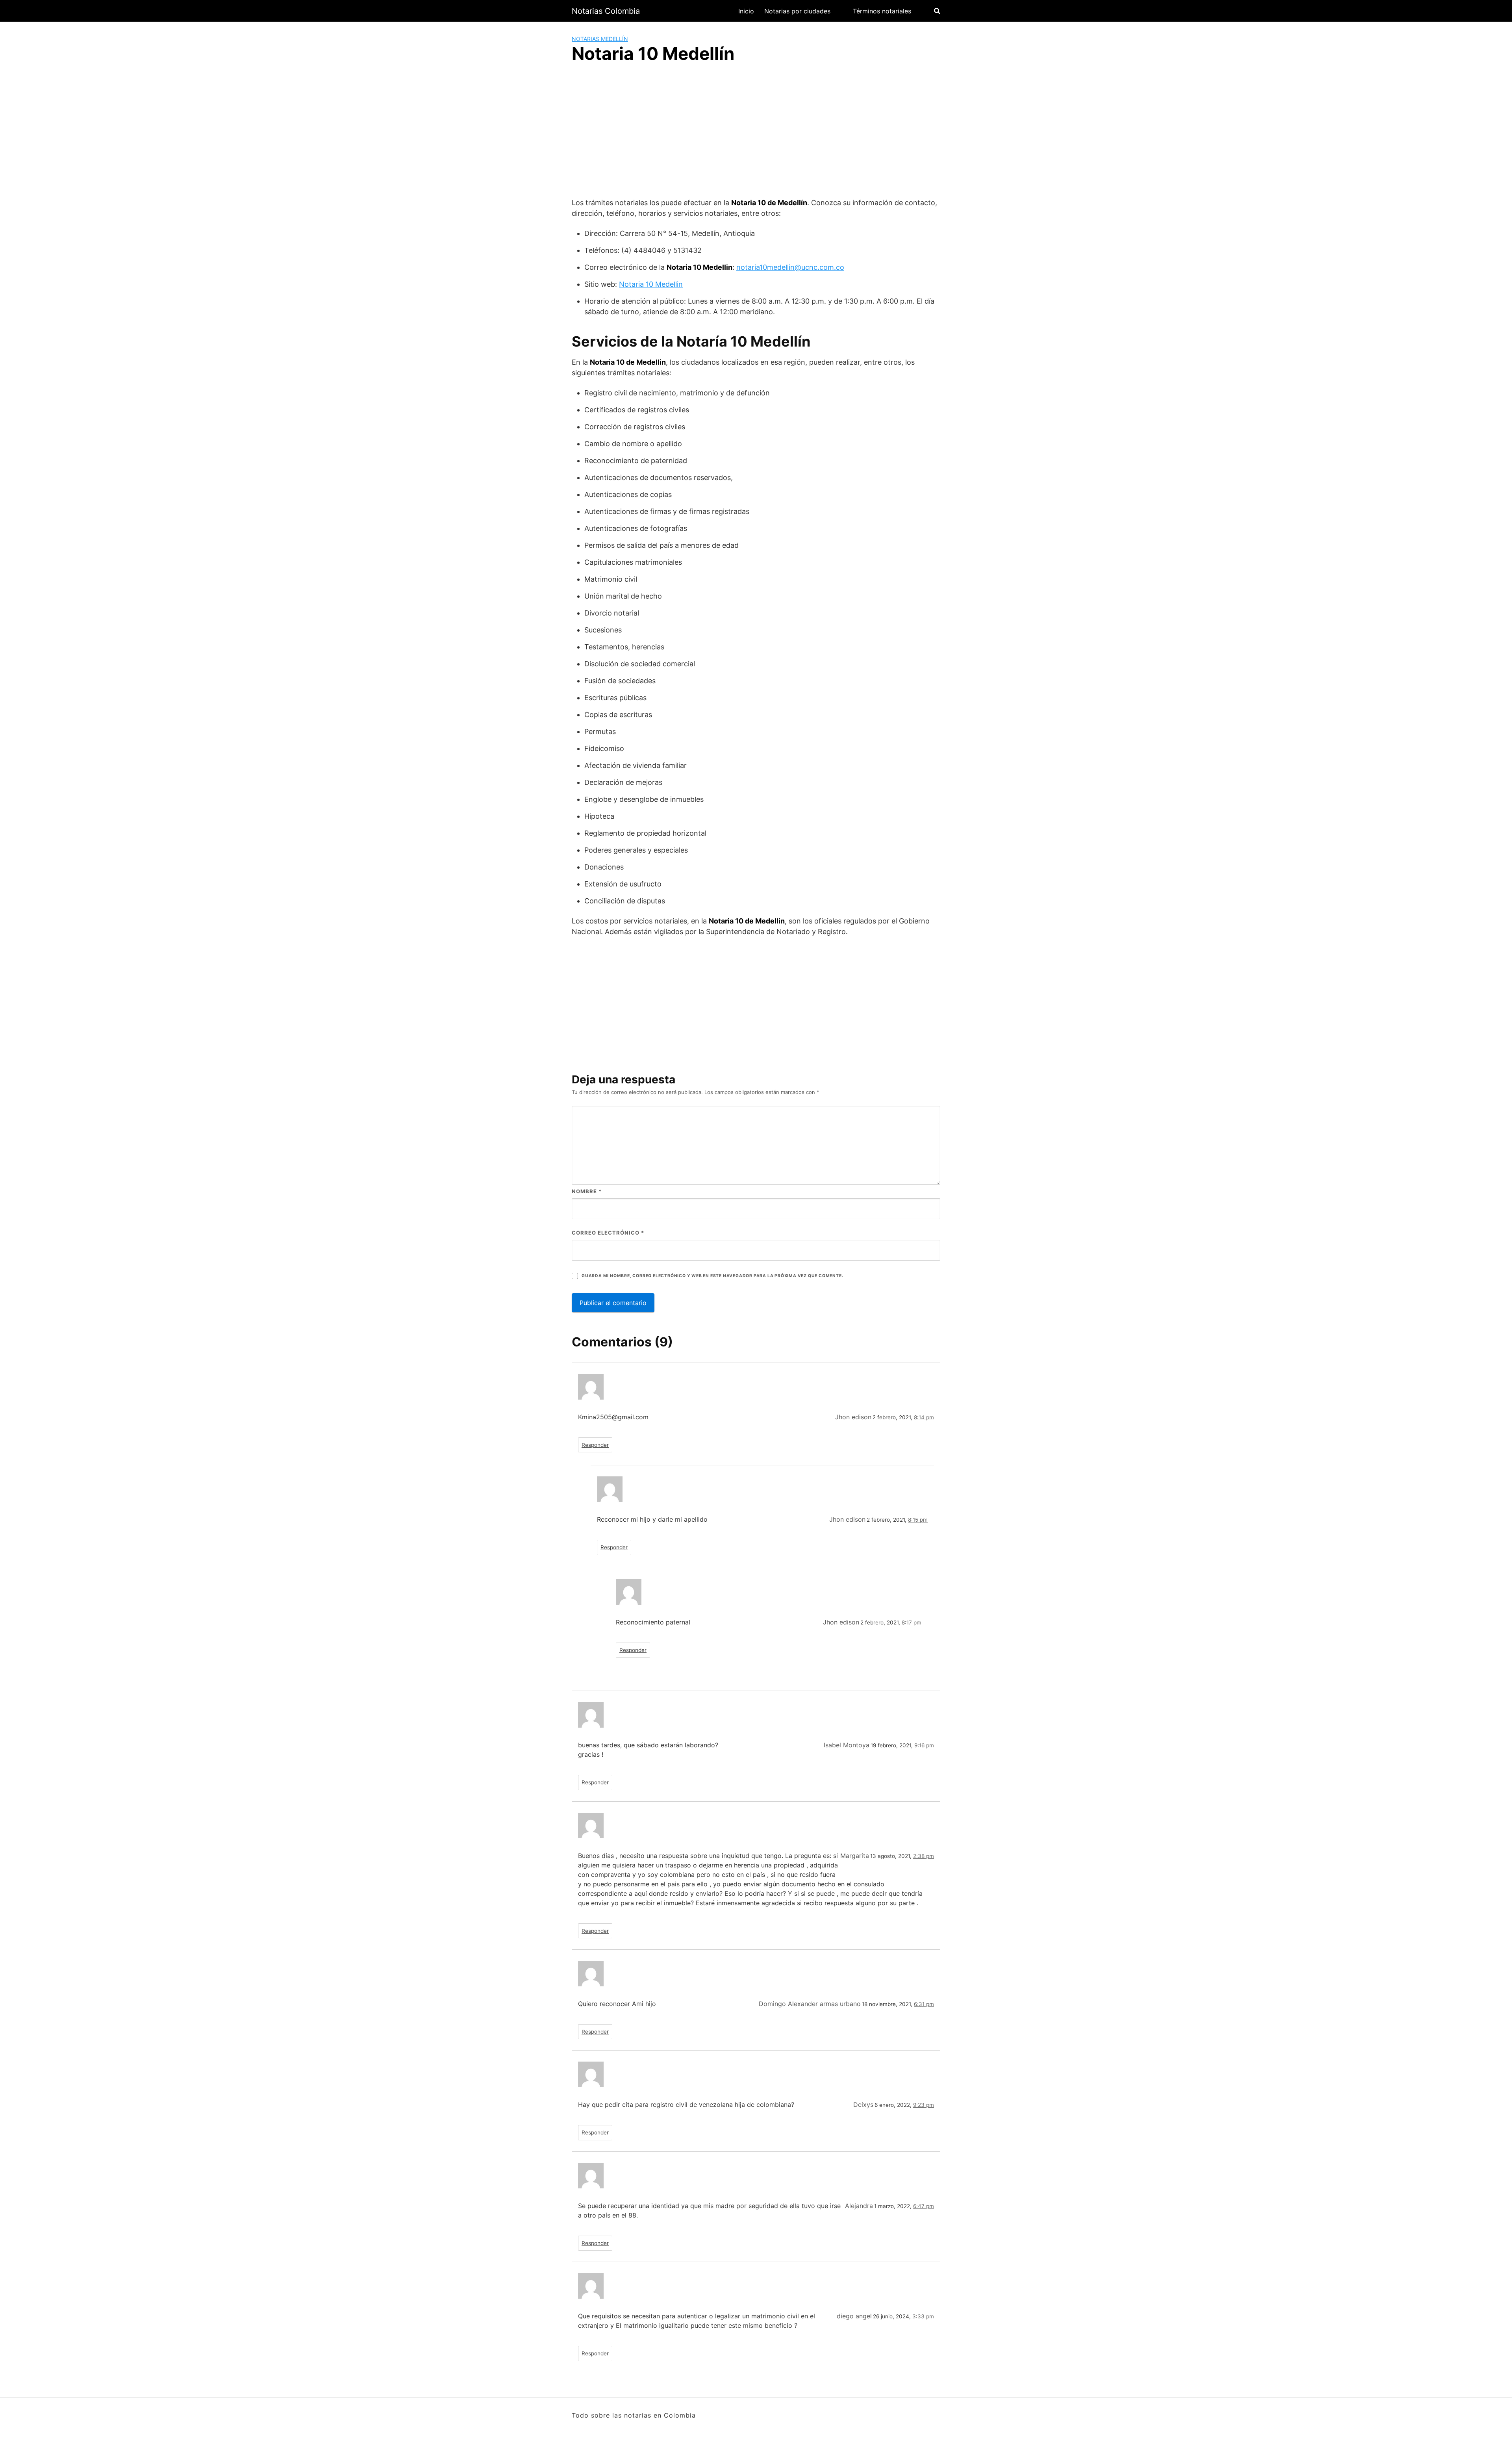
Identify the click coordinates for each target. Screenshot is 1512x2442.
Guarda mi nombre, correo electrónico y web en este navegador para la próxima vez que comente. (712, 1276)
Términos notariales (882, 11)
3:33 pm (923, 2316)
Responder (595, 1445)
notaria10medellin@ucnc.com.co (790, 267)
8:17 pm (912, 1622)
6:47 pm (924, 2206)
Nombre (587, 1191)
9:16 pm (924, 1745)
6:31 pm (924, 2004)
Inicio (746, 11)
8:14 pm (924, 1417)
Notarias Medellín (600, 39)
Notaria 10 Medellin (651, 284)
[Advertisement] (756, 132)
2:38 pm (924, 1856)
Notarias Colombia (606, 11)
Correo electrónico (608, 1233)
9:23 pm (924, 2105)
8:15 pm (918, 1520)
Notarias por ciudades (797, 11)
